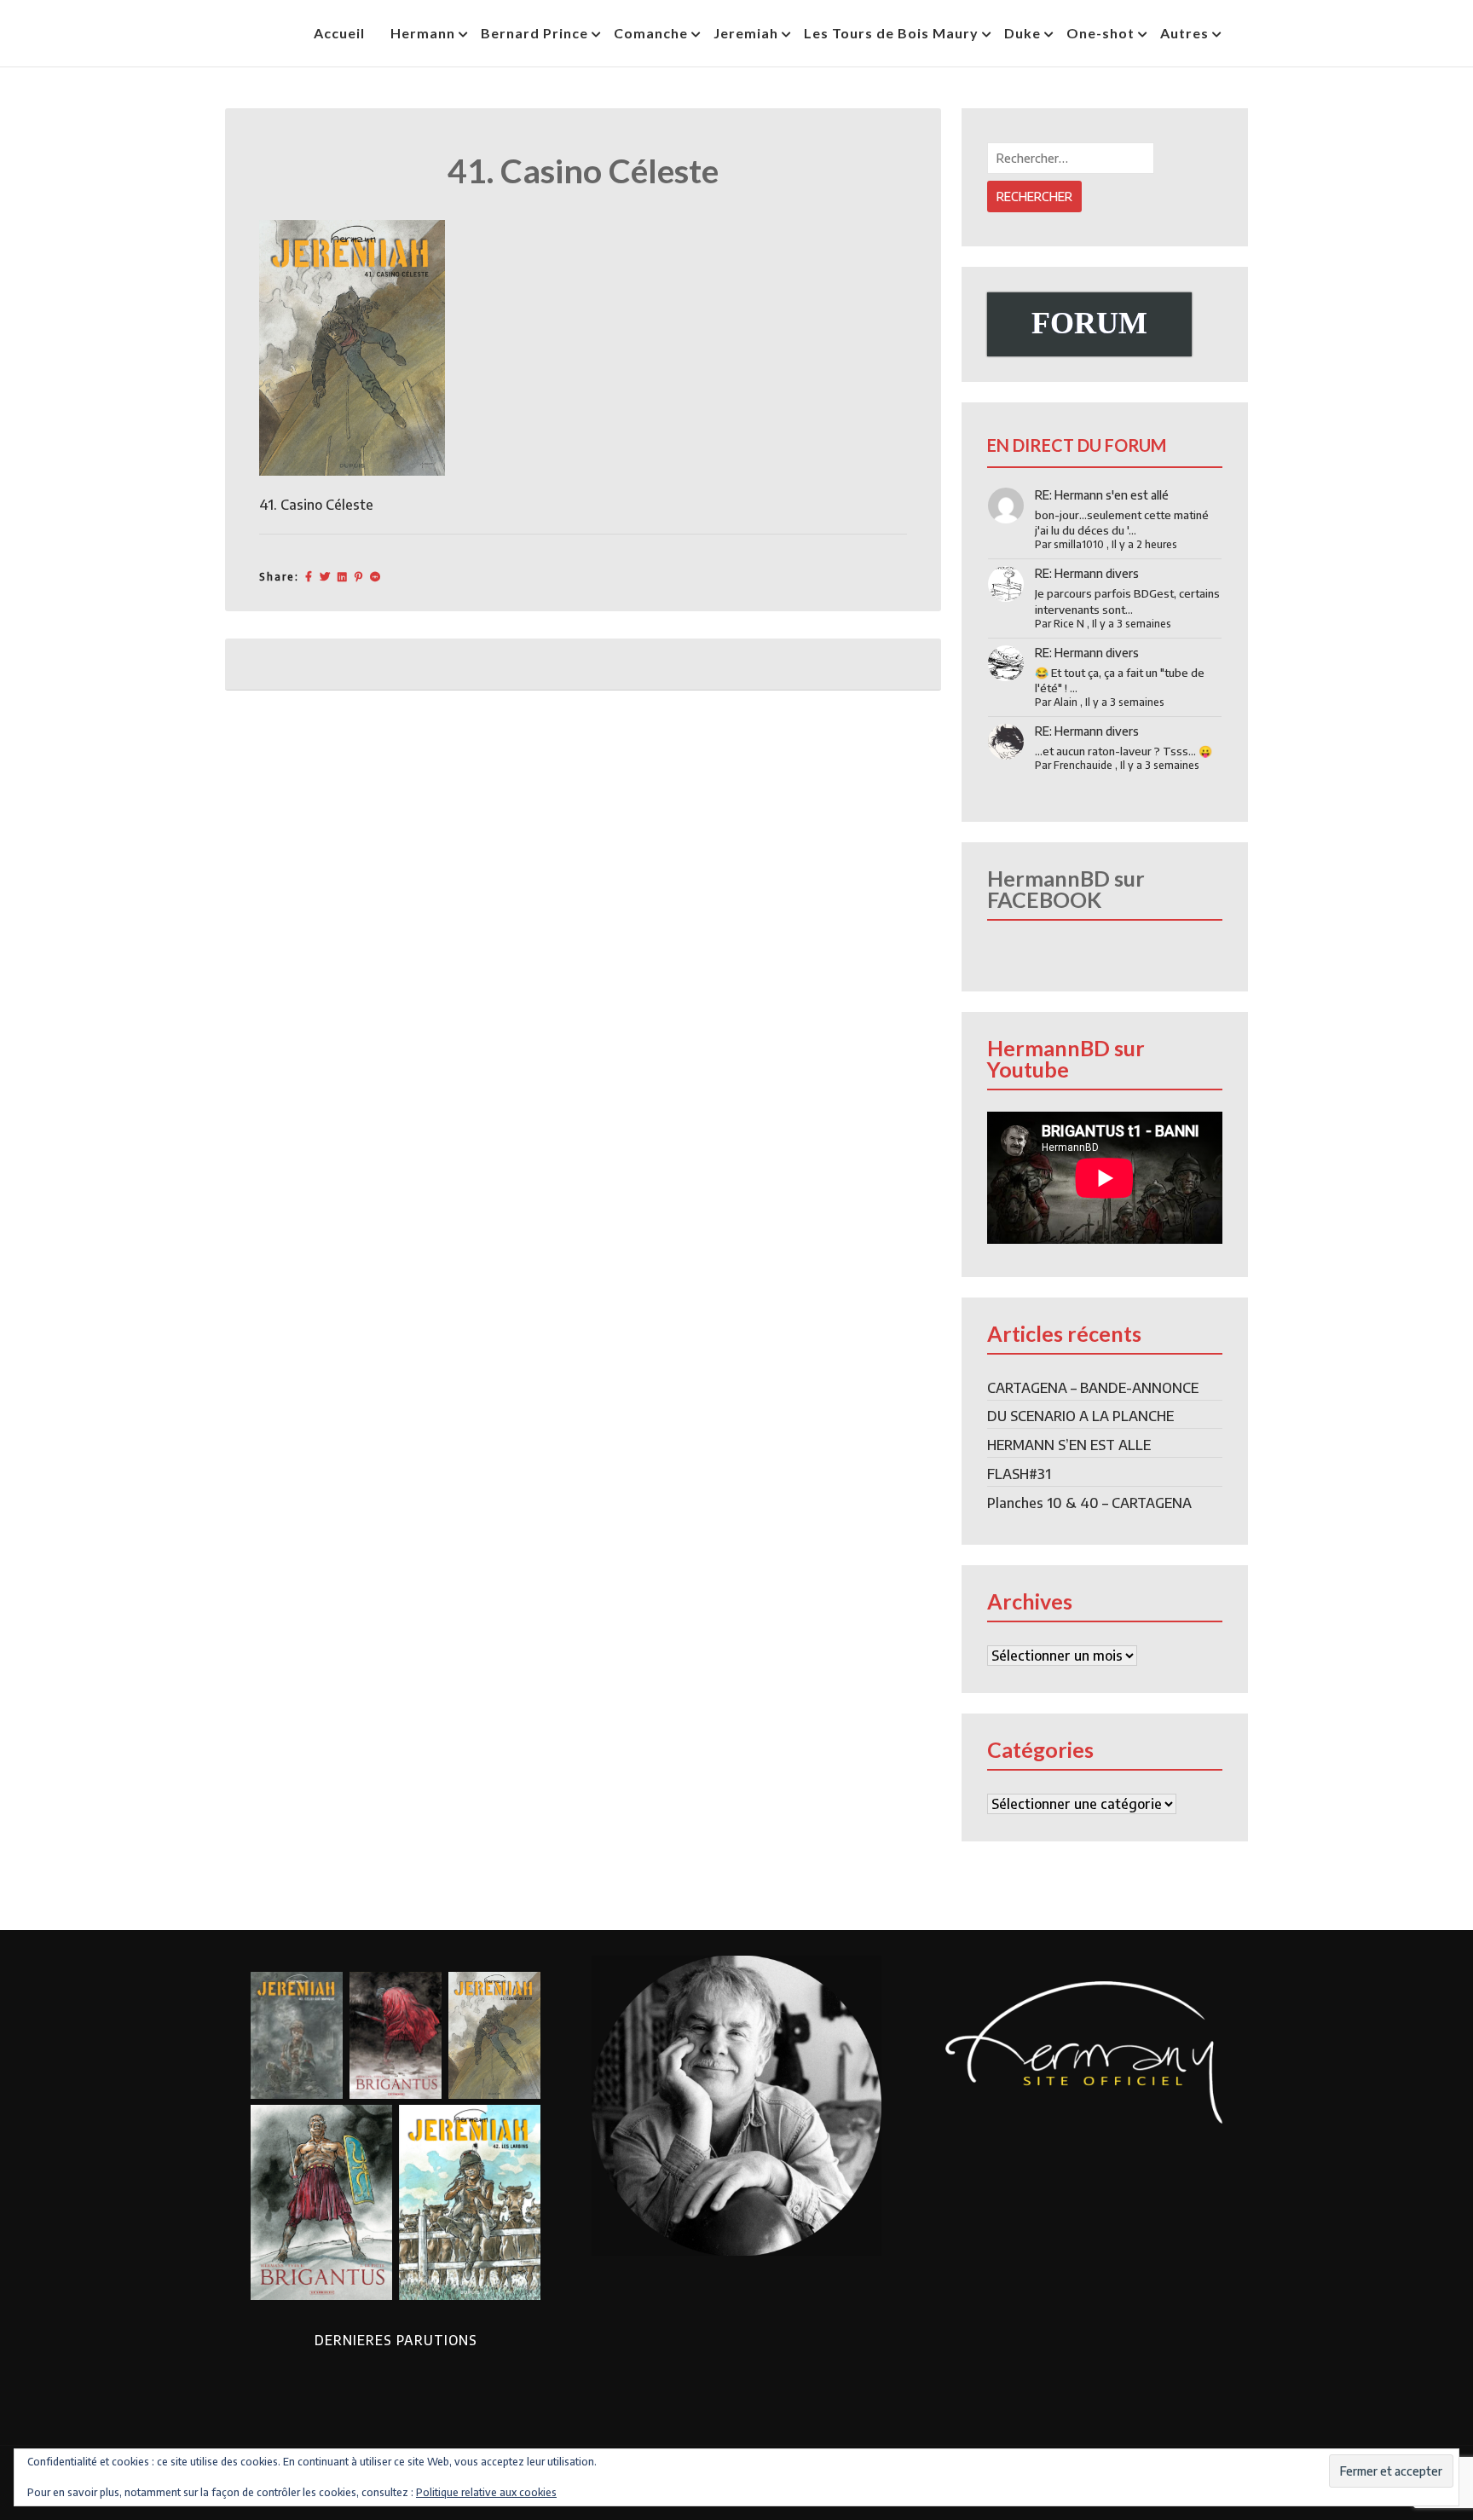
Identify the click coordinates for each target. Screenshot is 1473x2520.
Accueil (339, 33)
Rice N (1069, 624)
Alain (1066, 702)
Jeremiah (746, 33)
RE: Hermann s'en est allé (1102, 495)
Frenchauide (1083, 765)
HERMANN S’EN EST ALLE (1069, 1445)
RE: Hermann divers (1087, 573)
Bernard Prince (534, 33)
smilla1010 (1079, 544)
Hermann (423, 33)
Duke (1022, 33)
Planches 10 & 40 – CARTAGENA (1089, 1503)
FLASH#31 (1019, 1474)
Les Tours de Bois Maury (891, 33)
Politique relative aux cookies (486, 2492)
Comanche (651, 33)
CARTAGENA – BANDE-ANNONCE (1093, 1388)
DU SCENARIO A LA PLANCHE (1080, 1416)
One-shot (1100, 33)
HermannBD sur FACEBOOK (1066, 889)
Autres (1184, 33)
